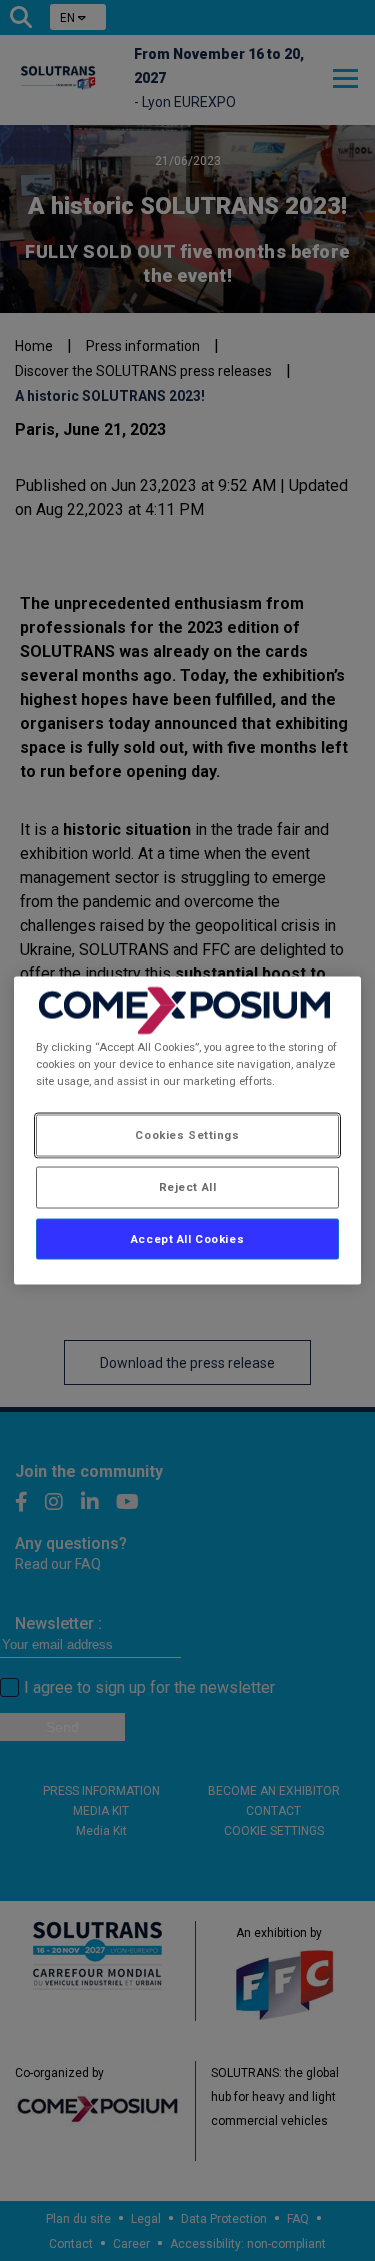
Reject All (188, 1186)
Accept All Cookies (187, 1238)
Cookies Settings (187, 1134)
